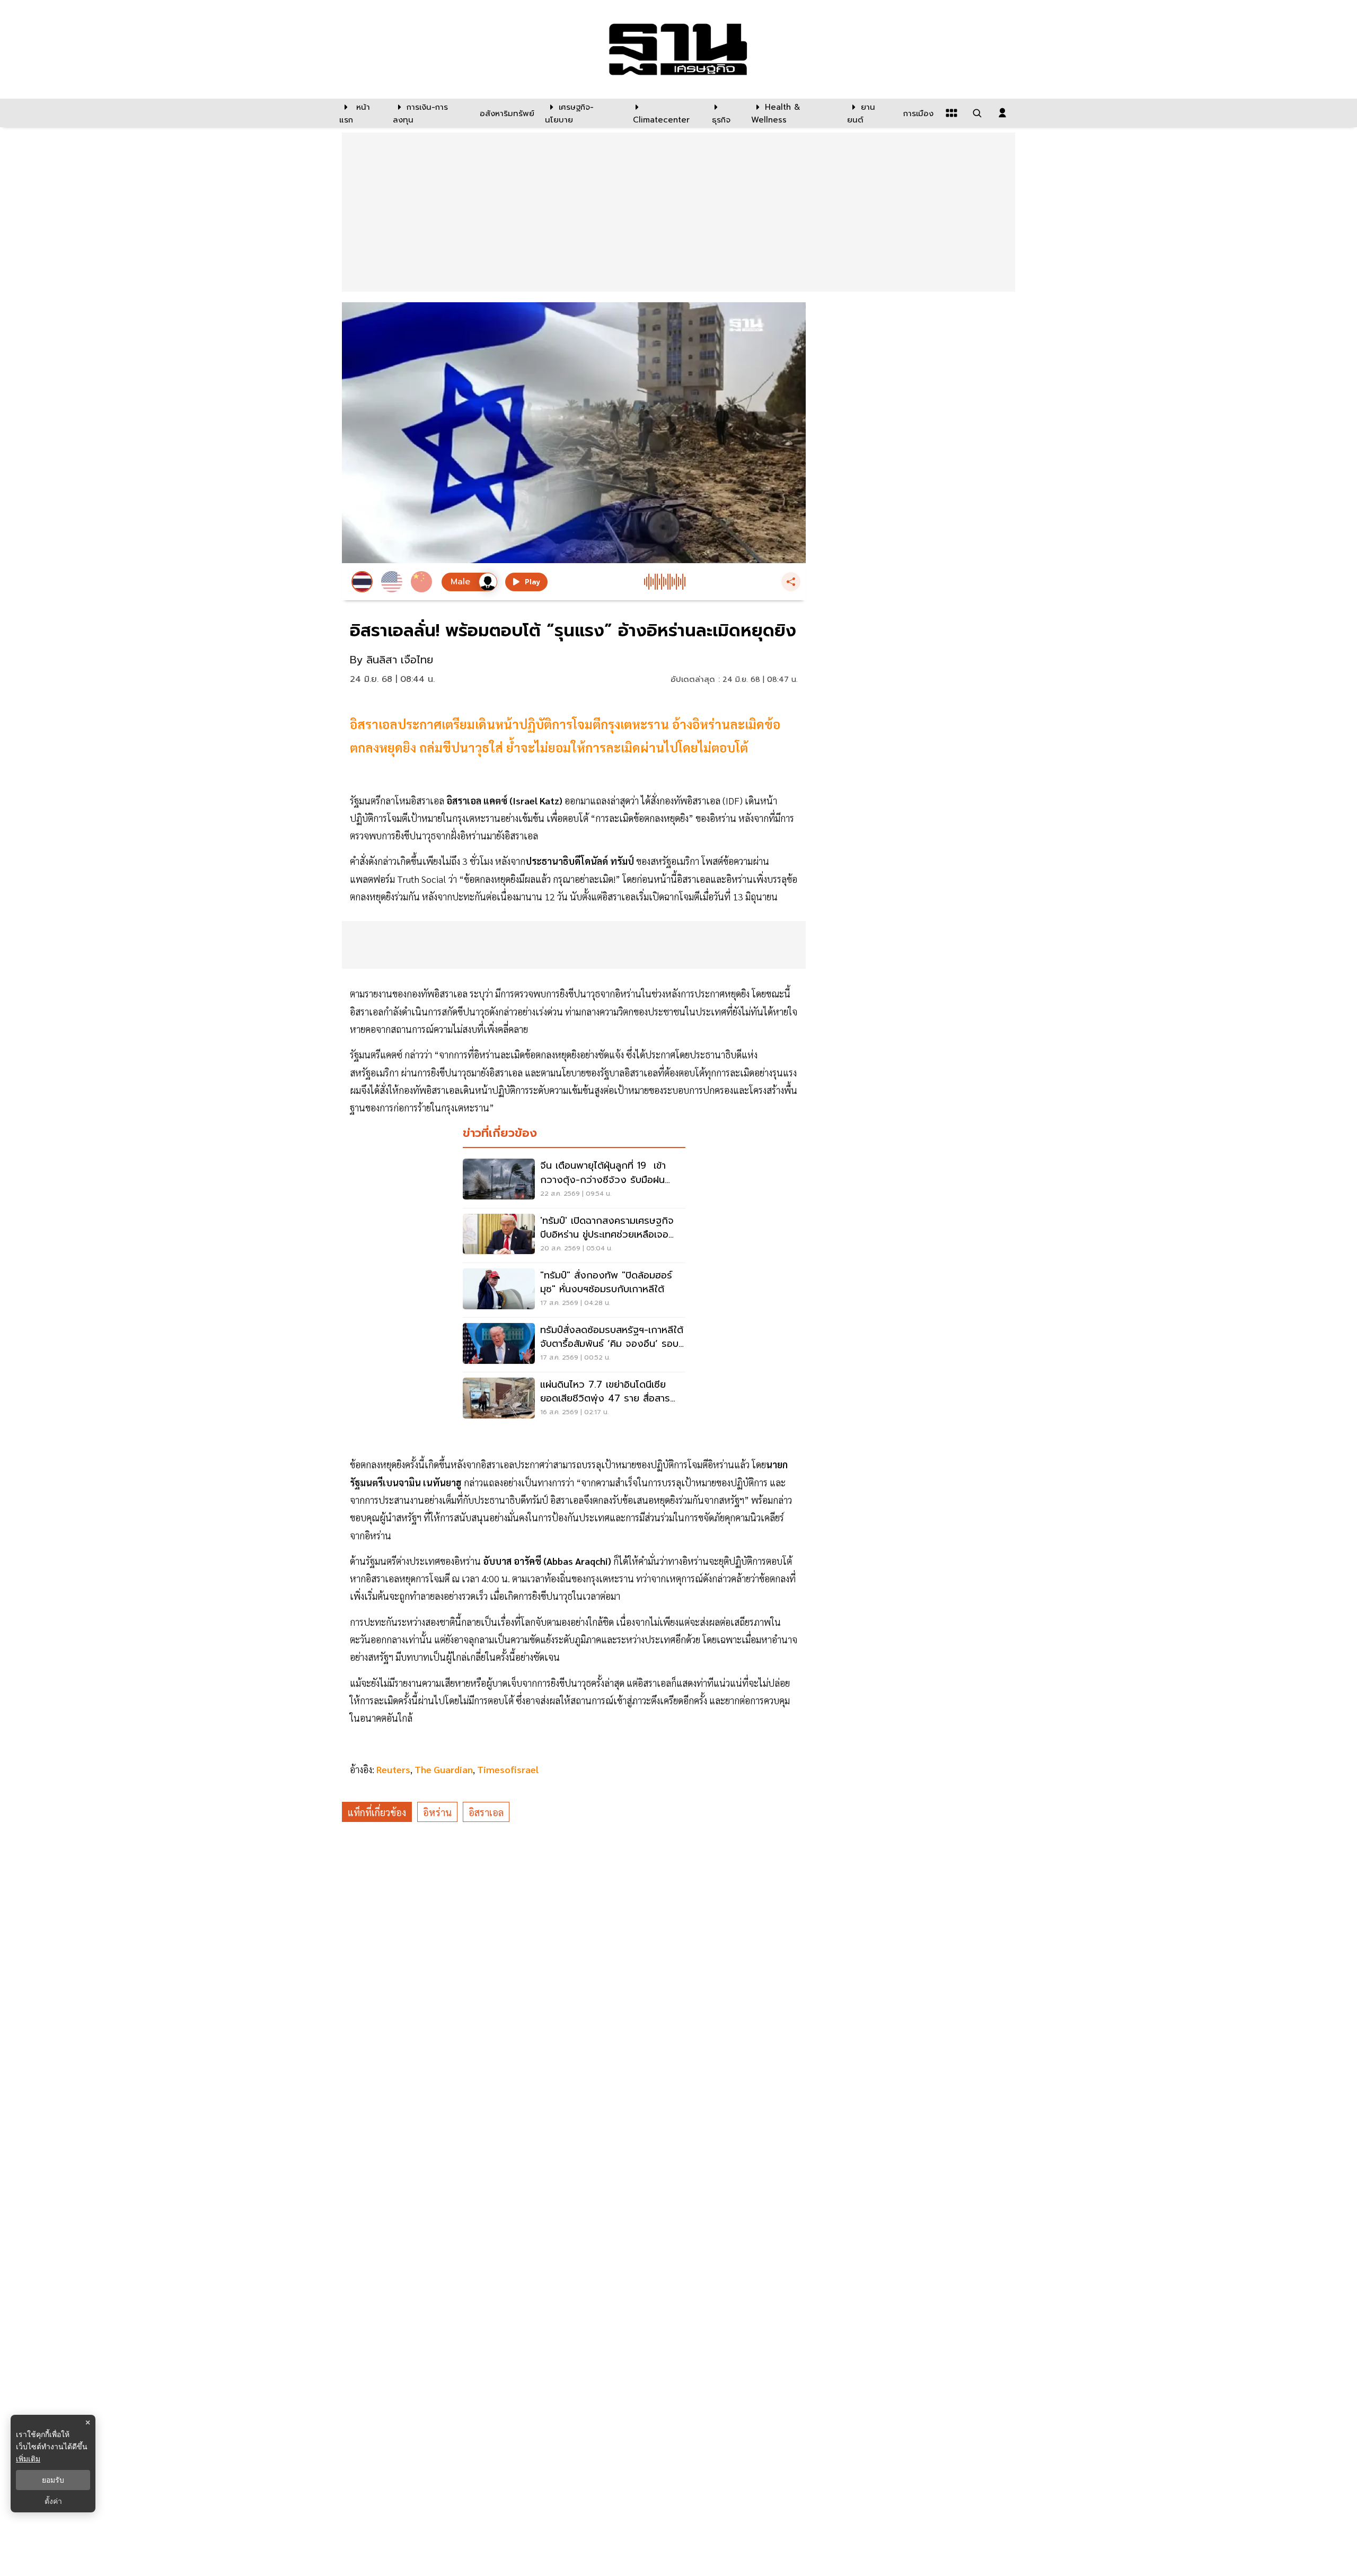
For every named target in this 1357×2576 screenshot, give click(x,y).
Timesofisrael (508, 1769)
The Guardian (444, 1769)
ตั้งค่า (53, 2501)
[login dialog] (1002, 113)
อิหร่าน (437, 1812)
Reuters (393, 1769)
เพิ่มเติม (28, 2459)
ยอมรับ (53, 2480)
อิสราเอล (486, 1812)
